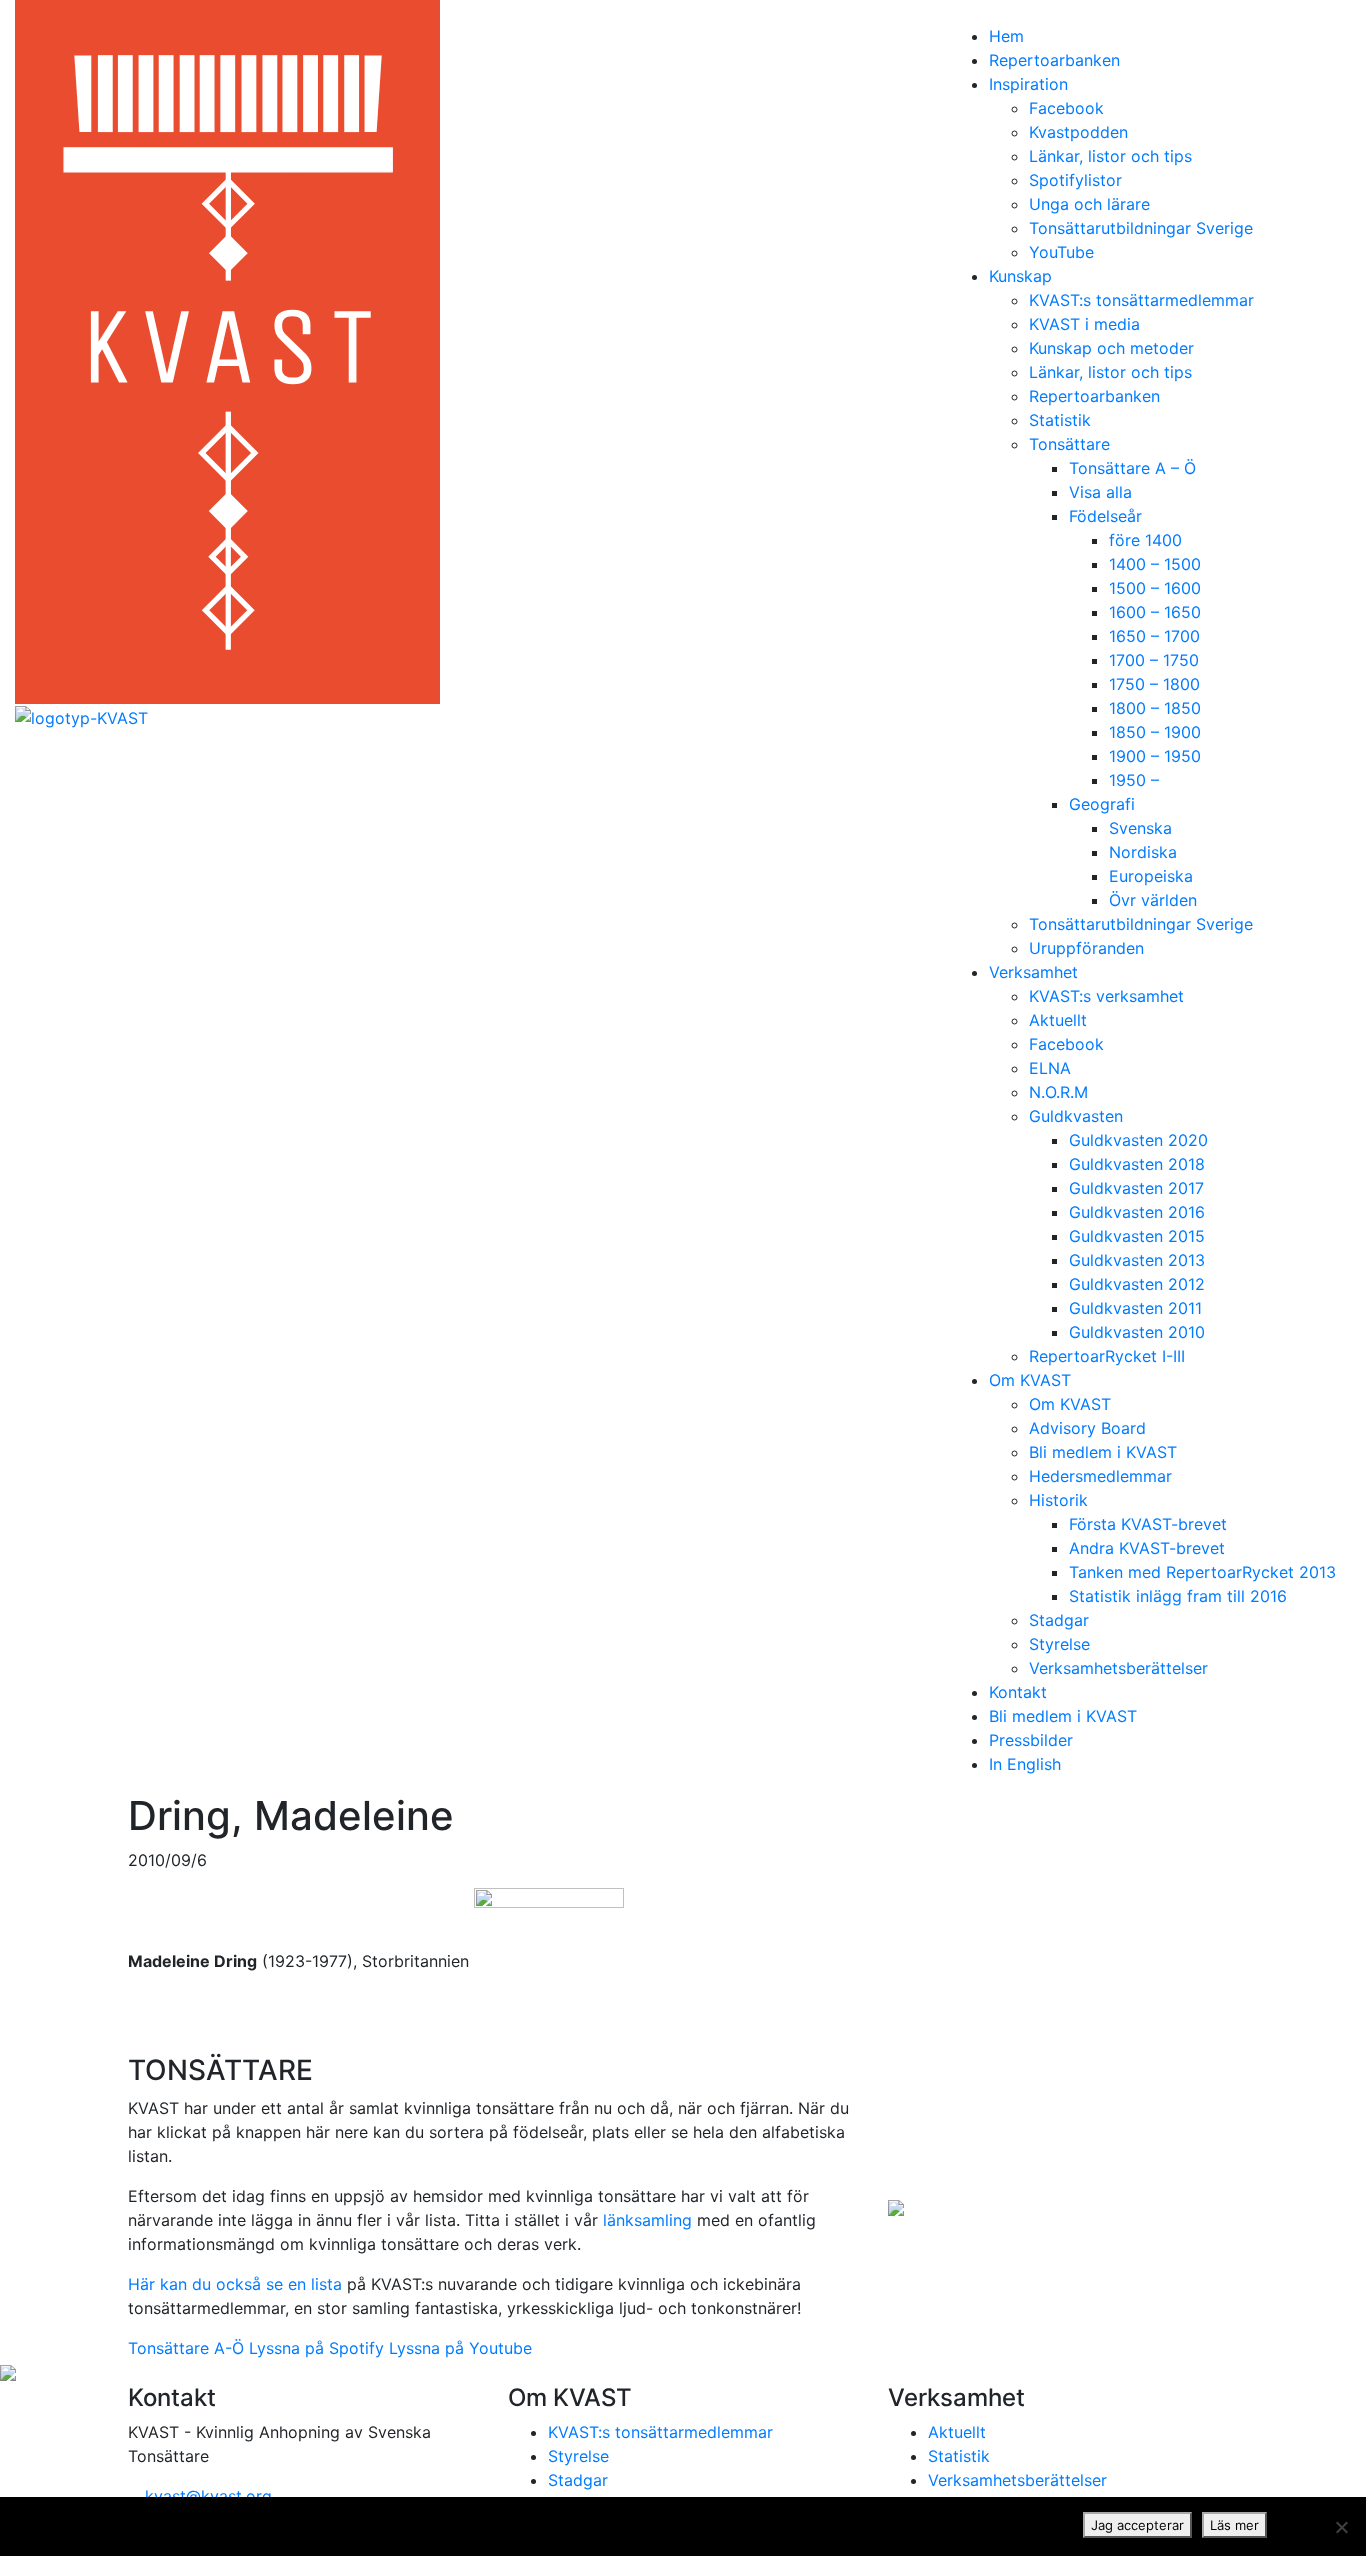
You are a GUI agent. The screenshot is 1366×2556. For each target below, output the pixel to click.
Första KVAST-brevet (1148, 1524)
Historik (1058, 1500)
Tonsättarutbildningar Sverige (1141, 228)
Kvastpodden (1078, 132)
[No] (1341, 2527)
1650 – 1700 (1154, 636)
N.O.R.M (1058, 1092)
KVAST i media (1084, 324)
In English (1025, 1764)
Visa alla (1100, 492)
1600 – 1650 (1155, 612)
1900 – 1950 (1155, 756)
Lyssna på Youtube (460, 2348)
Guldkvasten (1076, 1116)
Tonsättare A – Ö (1132, 468)
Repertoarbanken (1054, 60)
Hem (1006, 36)
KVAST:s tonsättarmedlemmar (1141, 300)
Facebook (1066, 108)
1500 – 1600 (1155, 588)
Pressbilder (1031, 1740)
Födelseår (1105, 516)
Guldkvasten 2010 (1137, 1332)
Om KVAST (1030, 1380)
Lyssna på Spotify (316, 2348)
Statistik (1060, 420)
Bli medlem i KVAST (1103, 1452)
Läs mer (1234, 2525)
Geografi (1102, 804)
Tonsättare (1069, 444)
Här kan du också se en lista (235, 2284)
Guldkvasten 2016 (1137, 1212)
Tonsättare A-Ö (186, 2348)
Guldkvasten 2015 (1137, 1236)
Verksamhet (1033, 972)
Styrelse (1059, 1644)
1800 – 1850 (1155, 708)
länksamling (647, 2220)
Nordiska (1143, 852)
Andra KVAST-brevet (1147, 1548)
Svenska (1140, 828)
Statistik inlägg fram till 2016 (1178, 1596)
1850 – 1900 (1155, 732)
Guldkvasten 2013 (1137, 1260)
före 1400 (1145, 540)
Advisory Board (1087, 1428)
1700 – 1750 (1154, 660)
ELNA (1050, 1068)
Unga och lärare (1089, 204)
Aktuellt (1058, 1020)
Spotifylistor (1075, 180)
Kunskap (1020, 276)
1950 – (1134, 780)
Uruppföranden (1086, 948)
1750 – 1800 (1154, 684)
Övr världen (1153, 900)
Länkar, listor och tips (1110, 156)
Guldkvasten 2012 (1137, 1284)
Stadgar (1059, 1620)
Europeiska (1151, 876)
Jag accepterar (1137, 2525)
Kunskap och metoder (1111, 348)
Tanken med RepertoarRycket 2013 (1202, 1572)
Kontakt (1018, 1692)
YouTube (1061, 252)
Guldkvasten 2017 (1136, 1188)
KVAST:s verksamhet (1106, 996)
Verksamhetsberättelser (1118, 1668)
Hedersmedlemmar (1100, 1476)
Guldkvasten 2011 (1135, 1308)
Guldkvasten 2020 (1138, 1140)
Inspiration (1028, 84)
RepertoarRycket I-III (1107, 1356)
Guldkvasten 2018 (1137, 1164)
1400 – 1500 (1155, 564)
